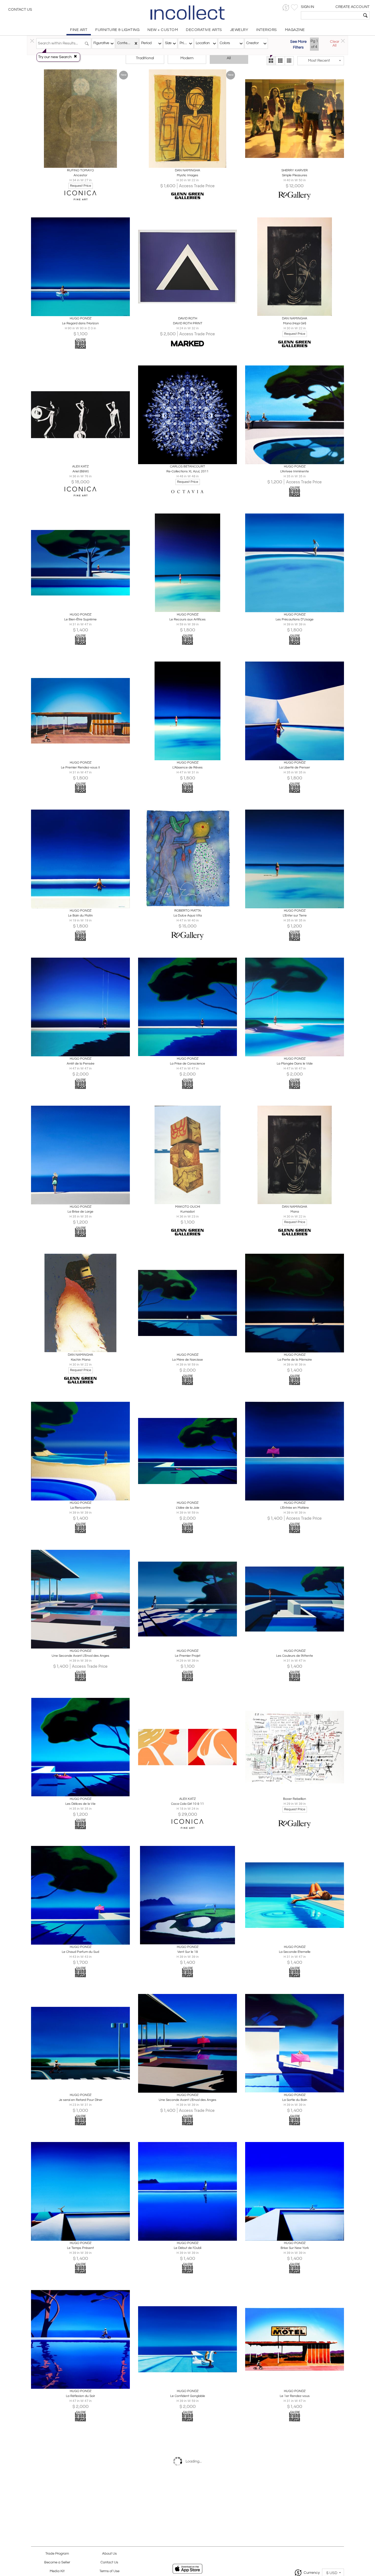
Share (77, 162)
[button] (286, 8)
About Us (109, 2554)
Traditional (145, 58)
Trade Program (57, 2554)
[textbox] (331, 15)
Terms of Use (109, 2571)
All (229, 58)
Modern (187, 58)
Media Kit (57, 2571)
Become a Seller (57, 2562)
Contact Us (20, 10)
